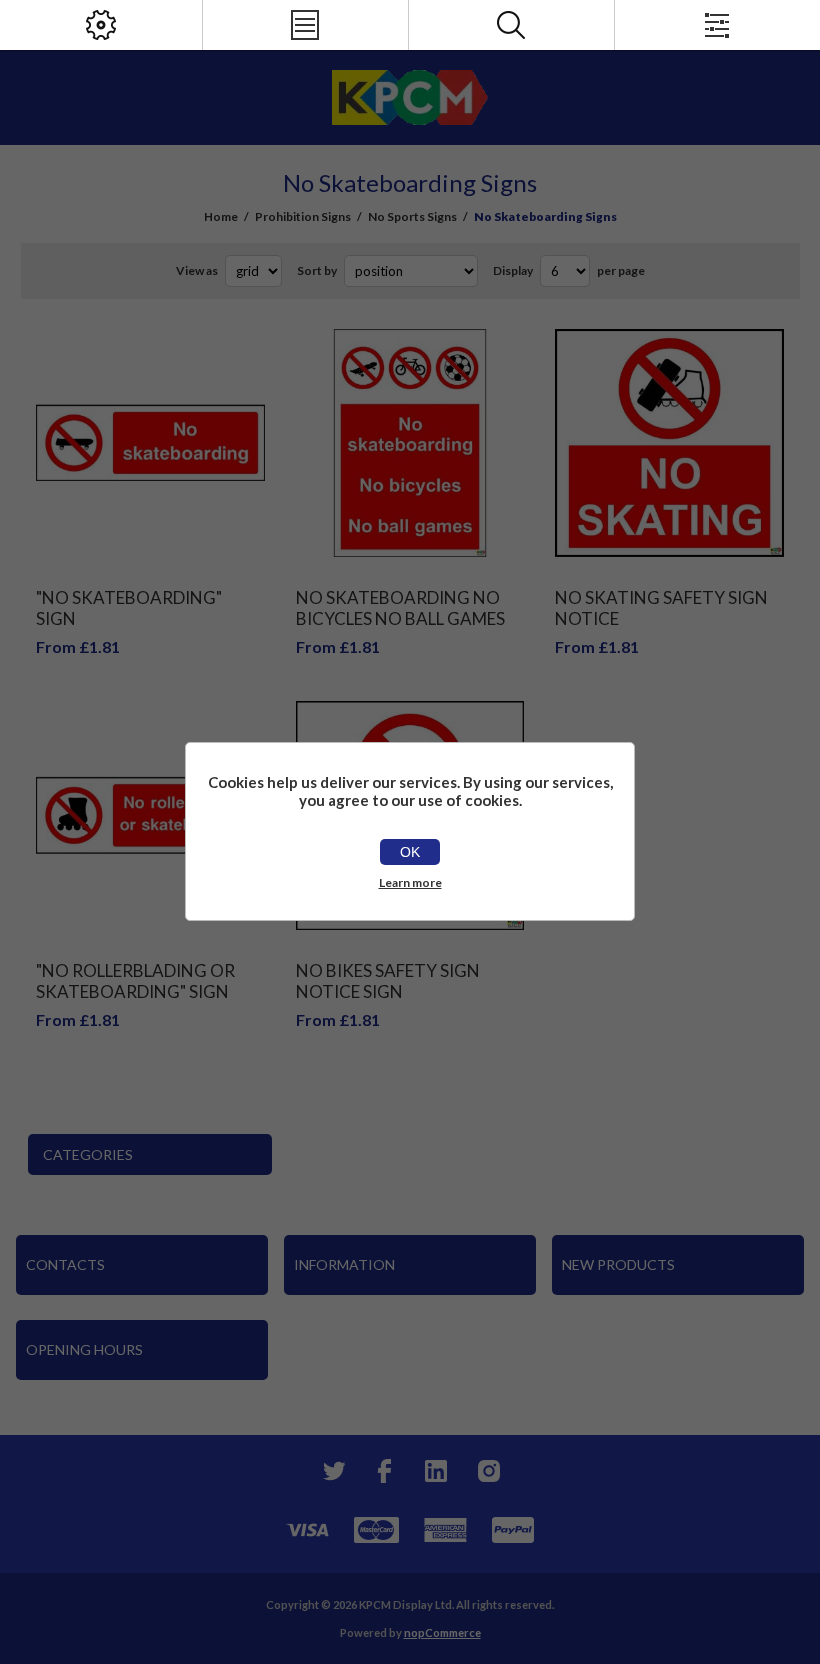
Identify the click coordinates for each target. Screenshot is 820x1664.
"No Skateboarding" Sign (129, 608)
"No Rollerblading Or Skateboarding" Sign (135, 981)
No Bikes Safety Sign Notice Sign (388, 981)
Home (221, 216)
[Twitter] (332, 1471)
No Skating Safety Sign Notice (661, 608)
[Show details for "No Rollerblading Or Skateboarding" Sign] (150, 815)
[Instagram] (488, 1471)
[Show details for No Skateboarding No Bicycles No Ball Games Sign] (410, 443)
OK (410, 852)
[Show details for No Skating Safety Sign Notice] (669, 443)
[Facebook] (384, 1471)
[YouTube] (436, 1471)
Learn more (410, 882)
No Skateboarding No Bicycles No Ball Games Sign (400, 618)
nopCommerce (442, 1632)
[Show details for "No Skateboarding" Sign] (150, 443)
